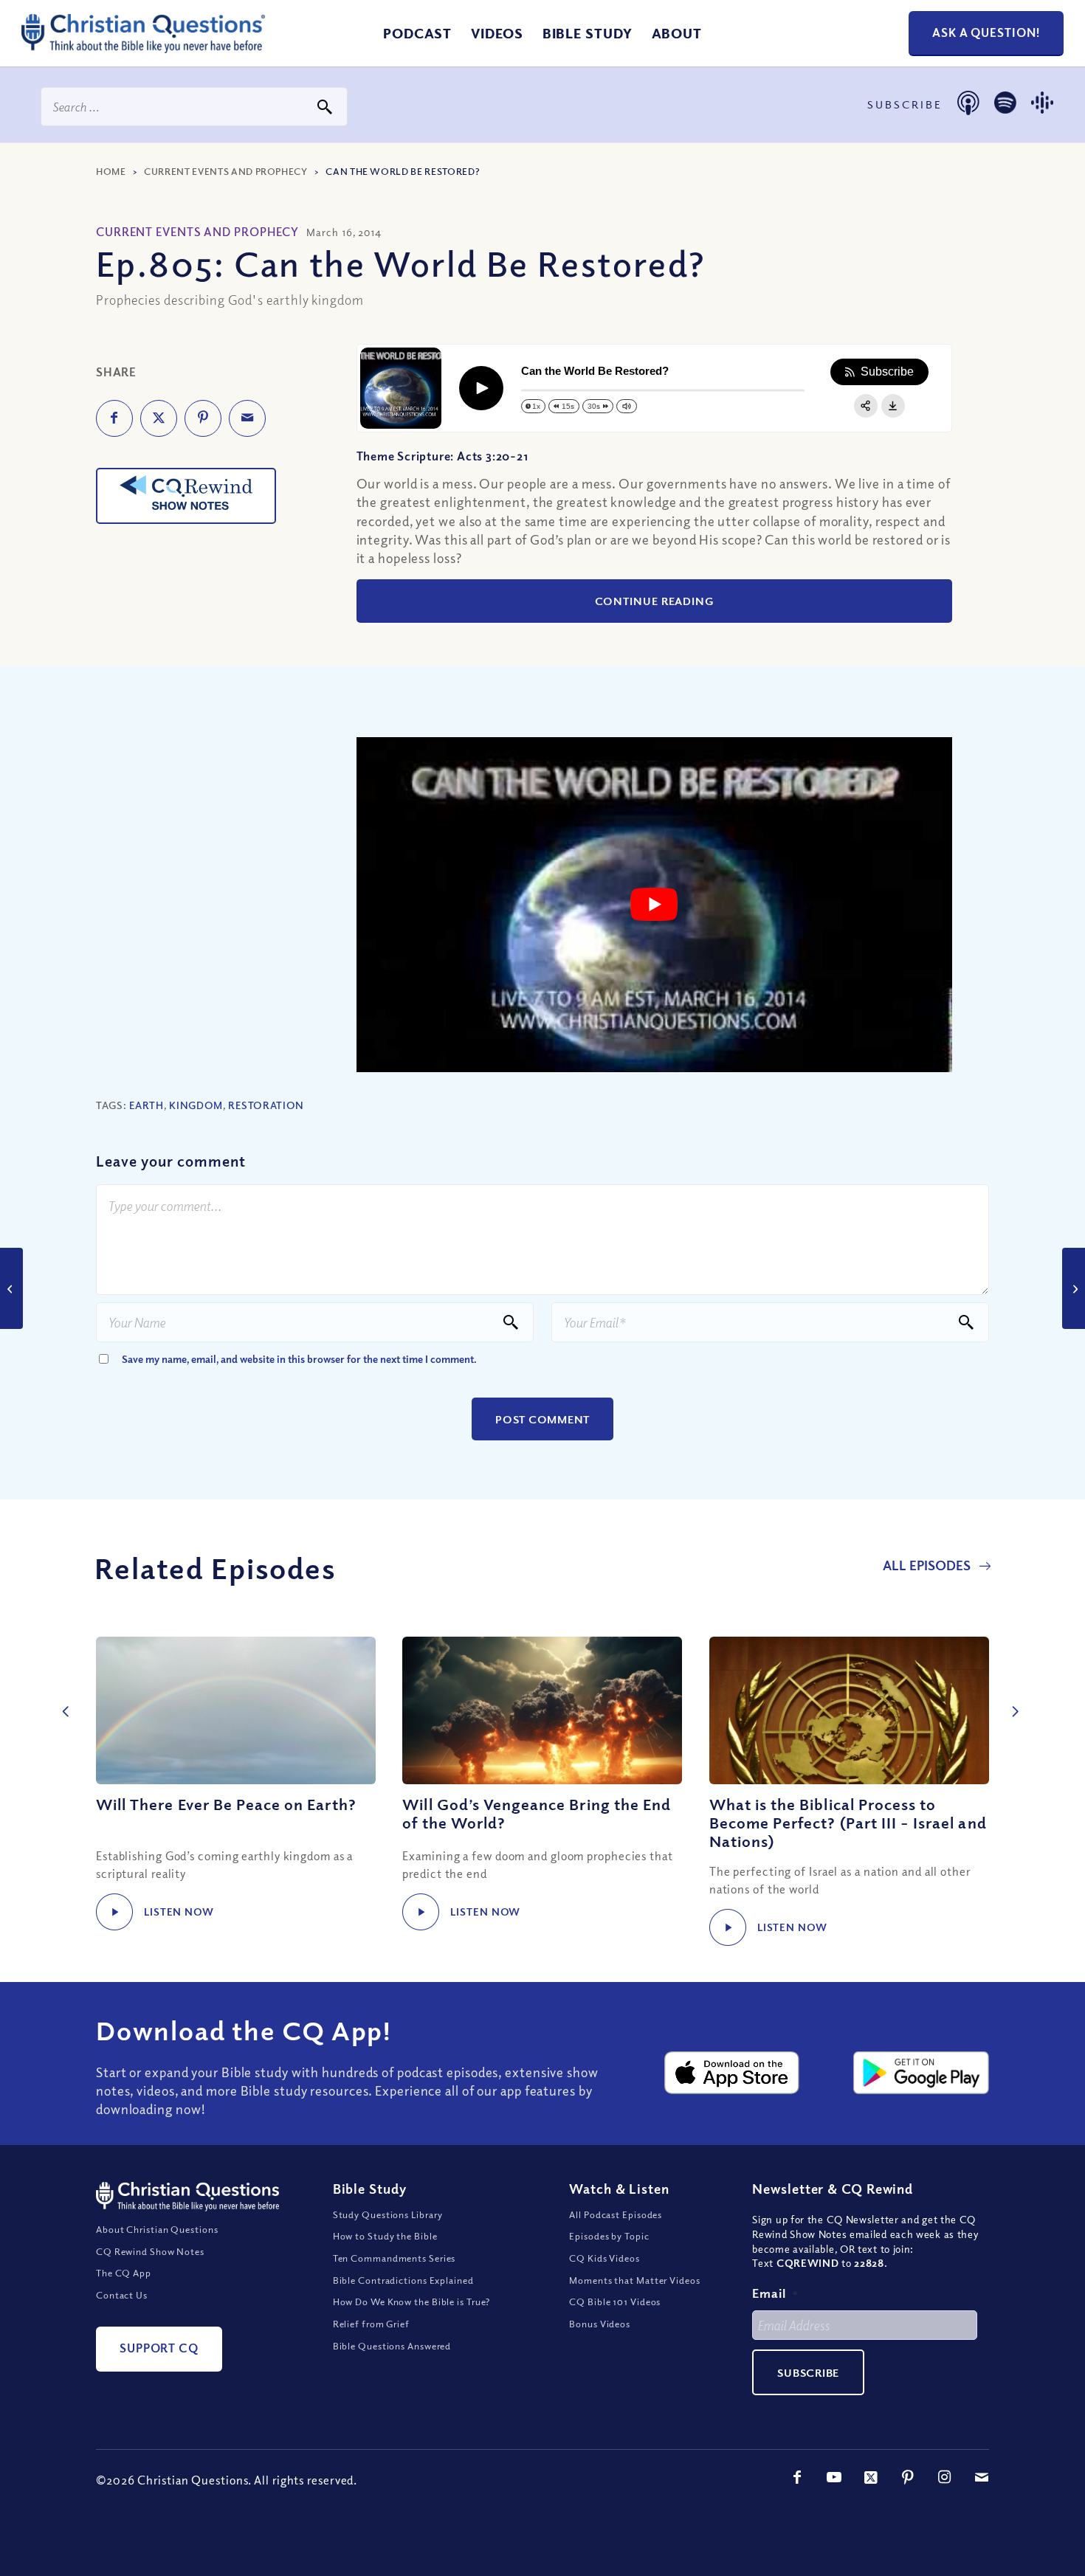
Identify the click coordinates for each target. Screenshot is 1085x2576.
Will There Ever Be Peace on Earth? (226, 1804)
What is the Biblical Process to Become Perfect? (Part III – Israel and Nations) (848, 1823)
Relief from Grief (371, 2324)
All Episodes (928, 1565)
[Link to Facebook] (797, 2477)
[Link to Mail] (982, 2477)
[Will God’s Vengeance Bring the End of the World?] (542, 1710)
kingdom (196, 1105)
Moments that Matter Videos (634, 2280)
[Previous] (63, 1696)
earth (147, 1105)
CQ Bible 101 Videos (615, 2302)
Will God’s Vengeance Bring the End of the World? (537, 1813)
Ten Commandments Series (395, 2258)
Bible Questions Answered (392, 2346)
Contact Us (122, 2295)
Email (775, 2293)
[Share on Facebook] (114, 418)
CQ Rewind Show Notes (150, 2251)
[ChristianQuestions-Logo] (143, 47)
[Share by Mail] (247, 418)
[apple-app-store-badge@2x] (732, 2073)
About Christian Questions (157, 2229)
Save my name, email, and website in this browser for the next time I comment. (299, 1359)
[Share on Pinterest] (203, 418)
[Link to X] (871, 2477)
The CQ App (124, 2273)
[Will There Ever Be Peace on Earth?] (236, 1710)
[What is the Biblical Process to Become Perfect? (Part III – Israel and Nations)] (849, 1710)
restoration (266, 1105)
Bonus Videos (600, 2324)
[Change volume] (627, 406)
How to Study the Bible (385, 2236)
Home (111, 171)
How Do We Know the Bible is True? (412, 2302)
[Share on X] (159, 418)
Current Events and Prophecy (226, 171)
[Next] (1011, 1696)
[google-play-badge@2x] (921, 2073)
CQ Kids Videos (604, 2258)
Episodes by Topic (609, 2236)
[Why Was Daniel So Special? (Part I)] (1074, 1288)
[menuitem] (417, 33)
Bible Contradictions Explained (403, 2280)
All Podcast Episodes (616, 2214)
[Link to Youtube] (834, 2477)
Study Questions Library (388, 2214)
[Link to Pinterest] (908, 2477)
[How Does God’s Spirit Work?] (11, 1288)
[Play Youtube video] (655, 905)
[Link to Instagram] (945, 2477)
